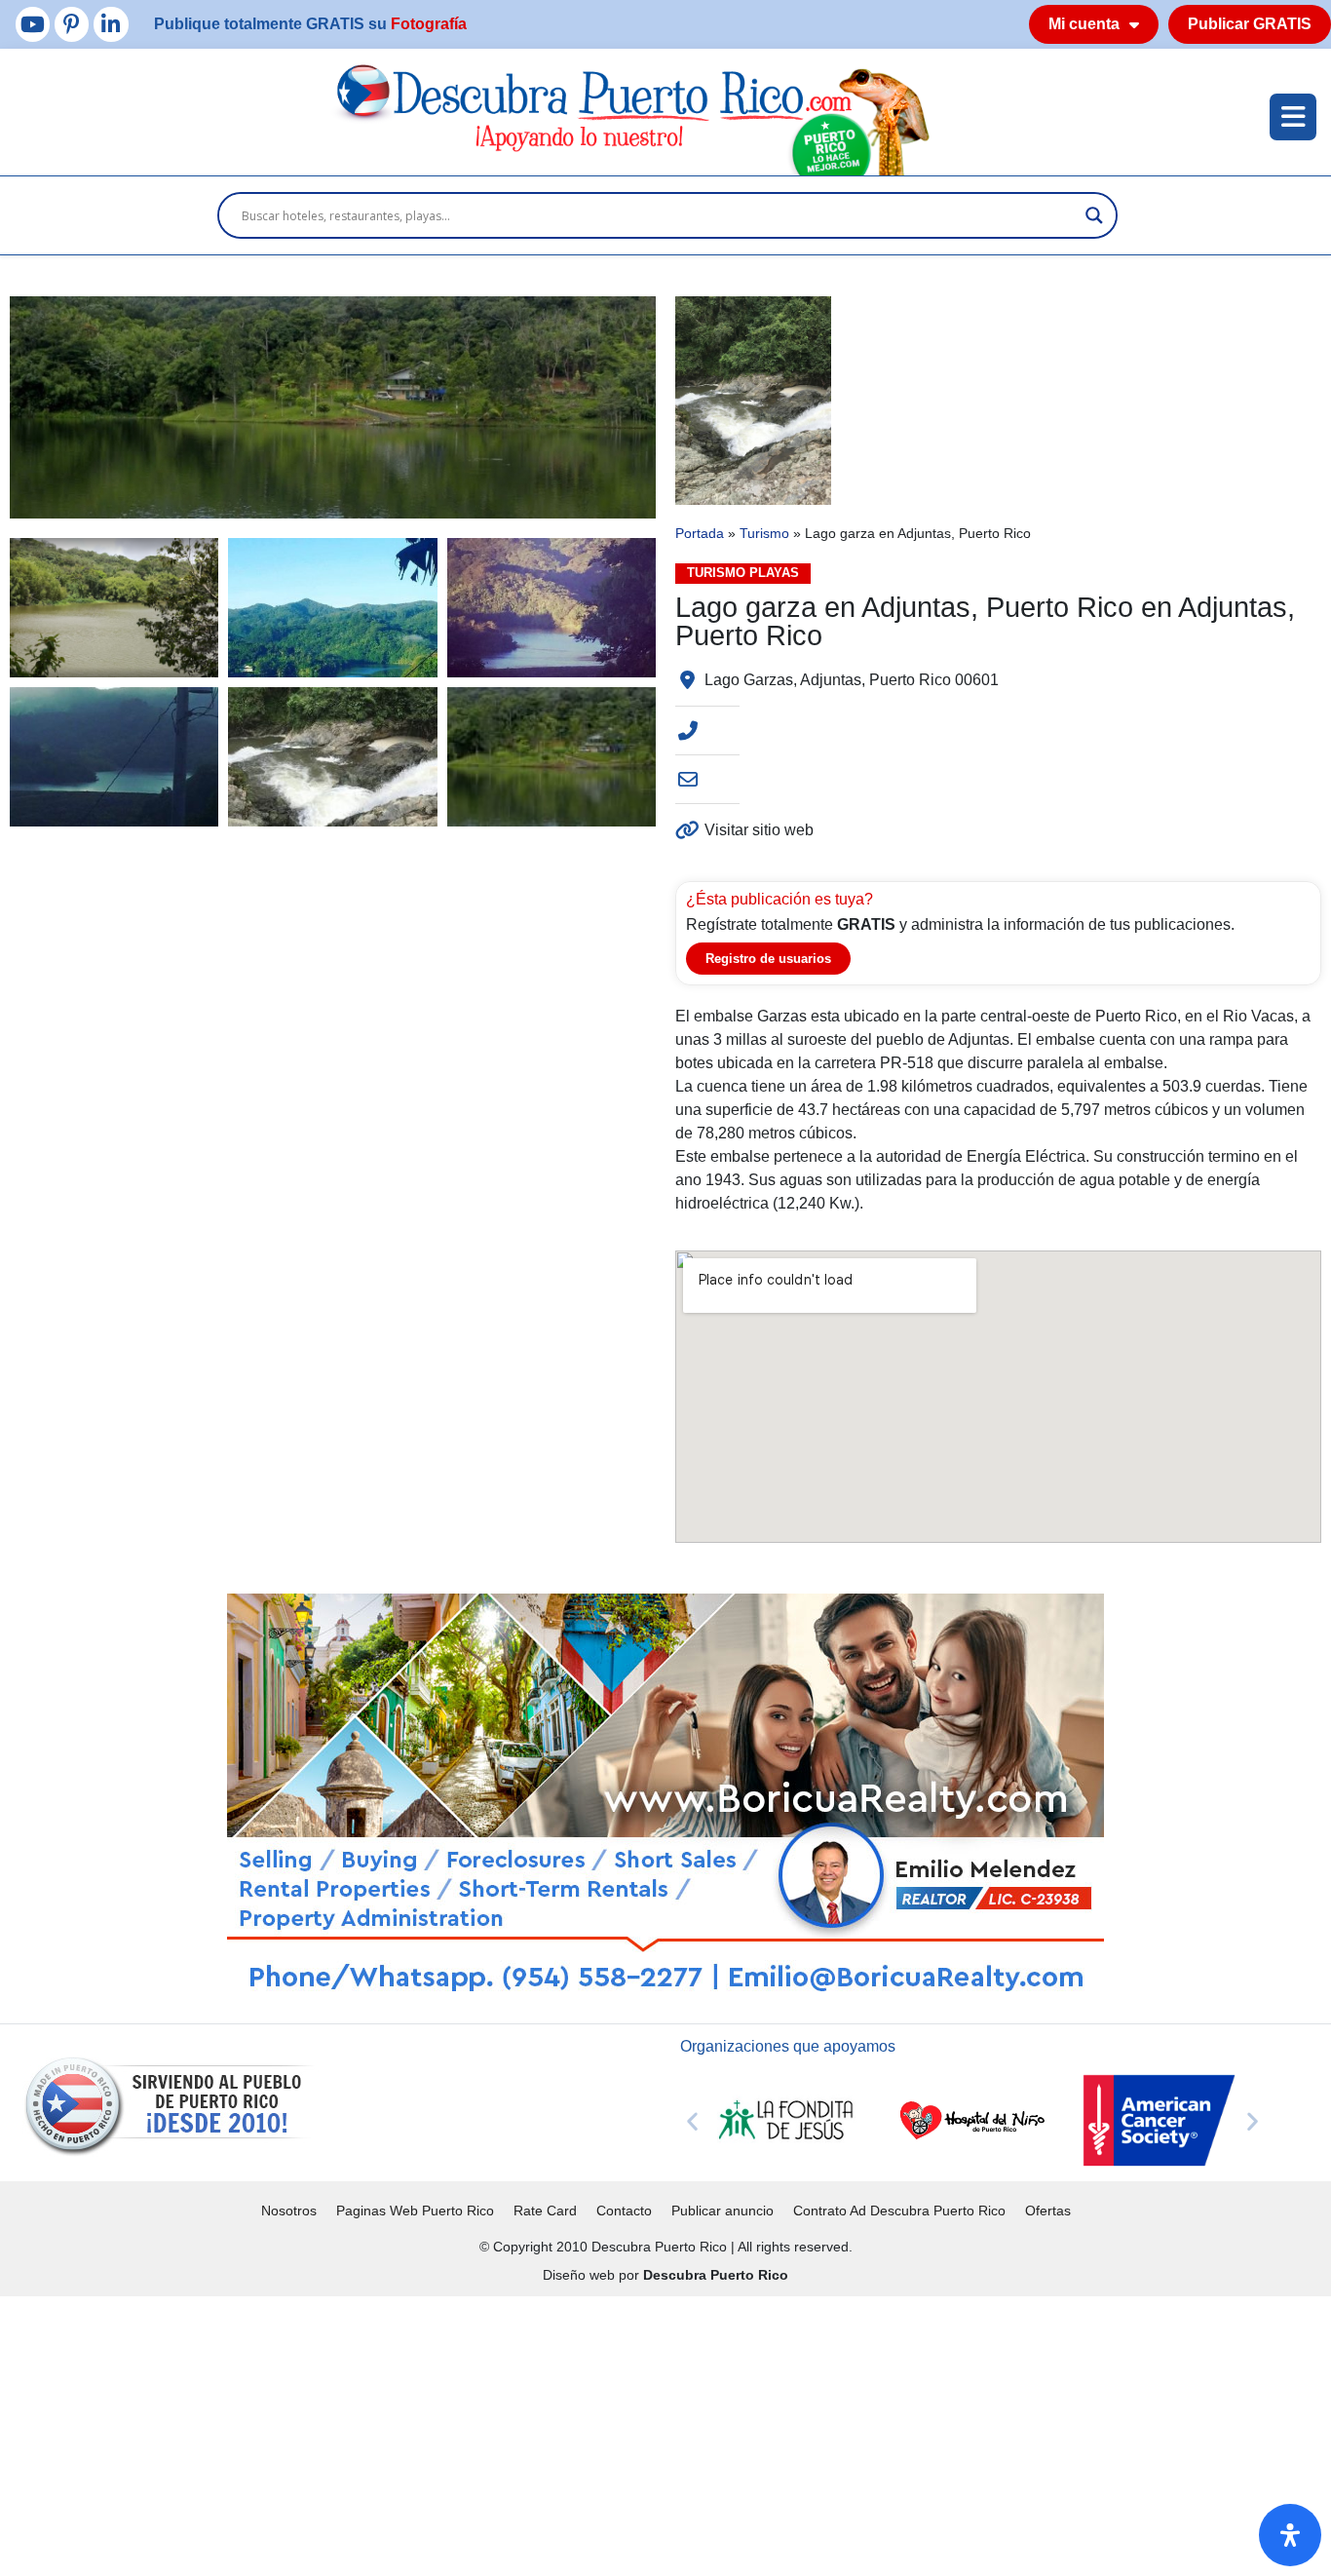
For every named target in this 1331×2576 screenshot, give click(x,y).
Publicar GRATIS (1250, 24)
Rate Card (545, 2211)
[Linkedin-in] (111, 24)
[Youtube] (33, 24)
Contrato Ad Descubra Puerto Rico (899, 2211)
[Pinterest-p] (72, 24)
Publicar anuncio (723, 2211)
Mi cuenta (1084, 24)
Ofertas (1048, 2211)
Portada (700, 534)
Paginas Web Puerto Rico (415, 2211)
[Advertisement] (585, 2433)
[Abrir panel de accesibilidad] (1290, 2535)
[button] (692, 2120)
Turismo (764, 534)
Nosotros (289, 2211)
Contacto (624, 2211)
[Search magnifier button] (1094, 215)
